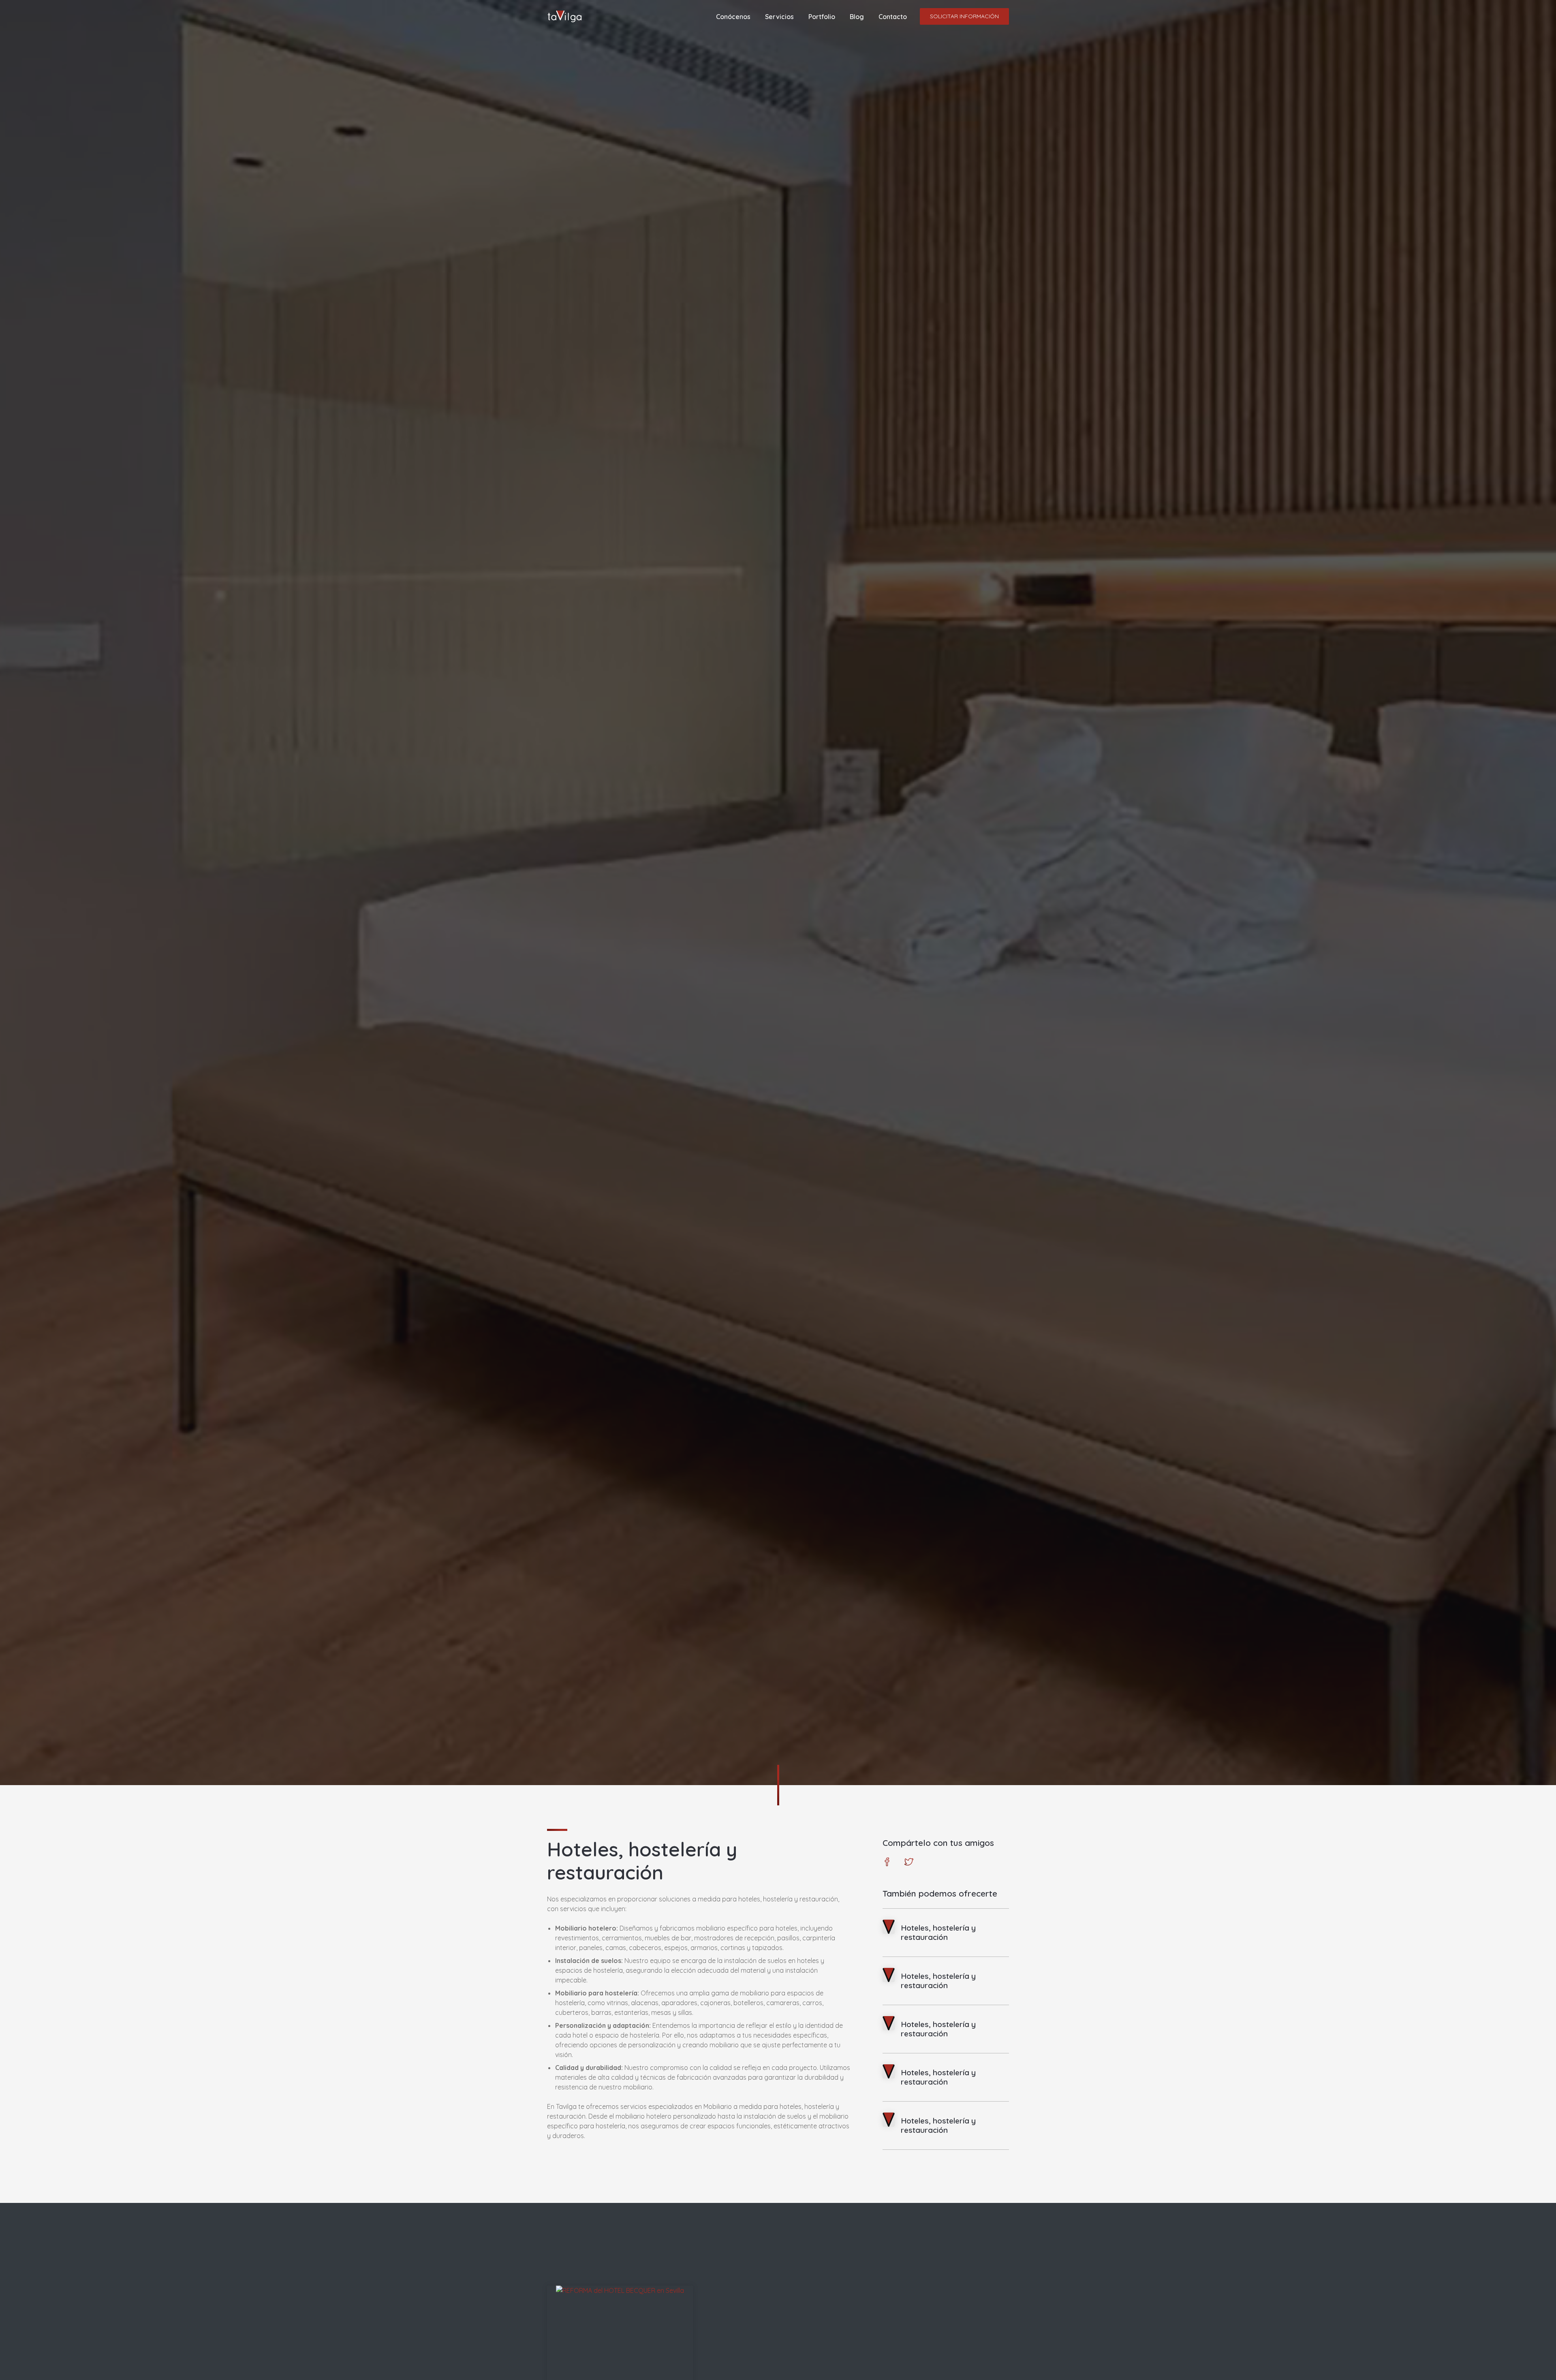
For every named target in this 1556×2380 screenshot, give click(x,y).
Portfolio (822, 17)
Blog (857, 17)
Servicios (779, 17)
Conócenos (733, 17)
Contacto (893, 17)
